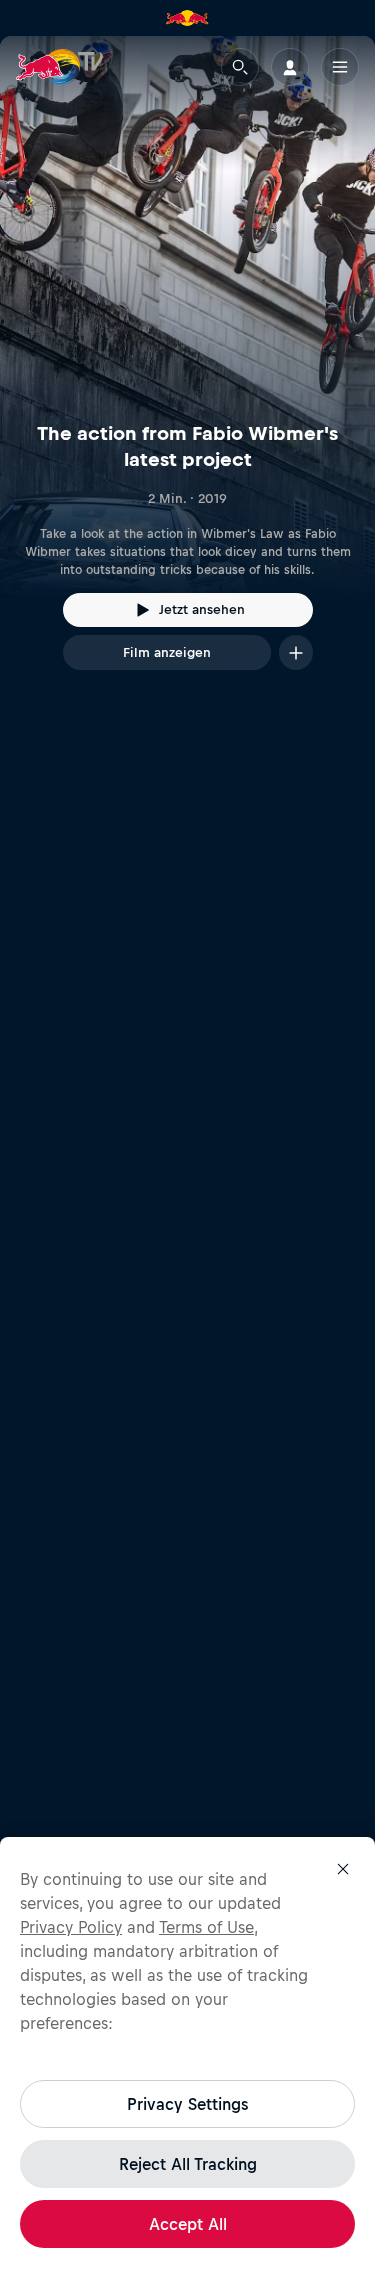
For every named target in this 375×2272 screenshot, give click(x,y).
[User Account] (290, 67)
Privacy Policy (71, 1927)
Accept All (188, 2224)
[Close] (343, 1869)
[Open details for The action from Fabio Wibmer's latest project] (187, 371)
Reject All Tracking (188, 2164)
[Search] (240, 67)
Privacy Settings (187, 2104)
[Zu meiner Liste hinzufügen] (296, 652)
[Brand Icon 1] (187, 18)
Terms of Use (206, 1927)
